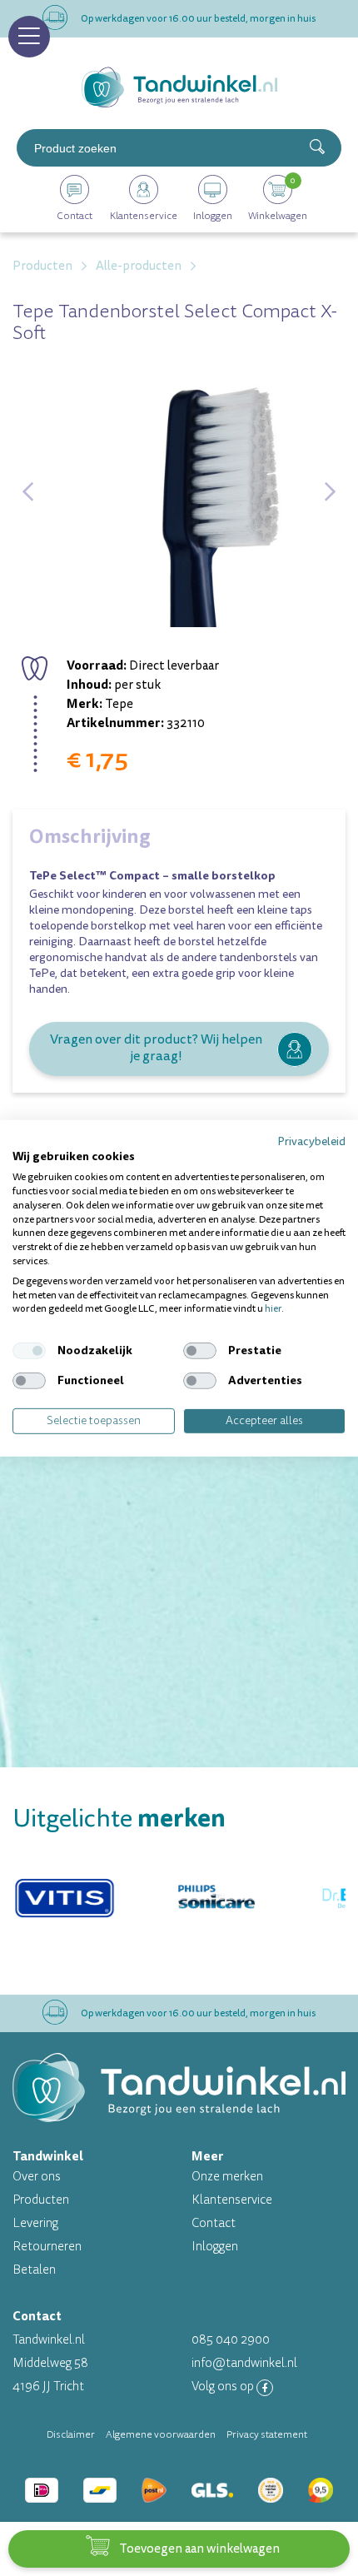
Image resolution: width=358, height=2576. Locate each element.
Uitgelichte (119, 1819)
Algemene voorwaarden (161, 2434)
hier (273, 1309)
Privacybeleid (311, 1141)
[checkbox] (29, 1351)
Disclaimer (71, 2434)
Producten (41, 2200)
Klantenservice (232, 2200)
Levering (35, 2223)
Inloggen (215, 2247)
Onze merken (227, 2177)
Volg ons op (224, 2387)
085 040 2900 (231, 2340)
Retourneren (47, 2247)
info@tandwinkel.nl (244, 2363)
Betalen (34, 2270)
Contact (214, 2223)
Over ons (37, 2177)
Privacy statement (267, 2434)
